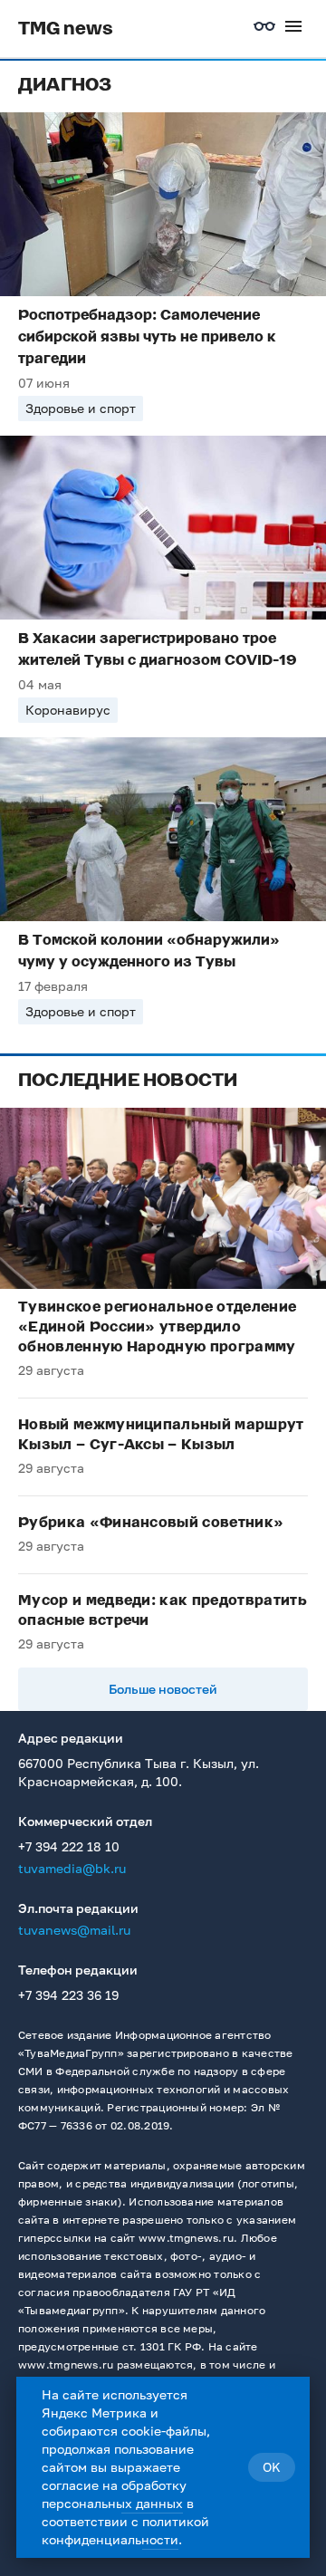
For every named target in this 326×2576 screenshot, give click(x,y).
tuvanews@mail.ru (74, 1930)
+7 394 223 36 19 (68, 1995)
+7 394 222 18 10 (69, 1846)
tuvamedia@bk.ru (72, 1868)
